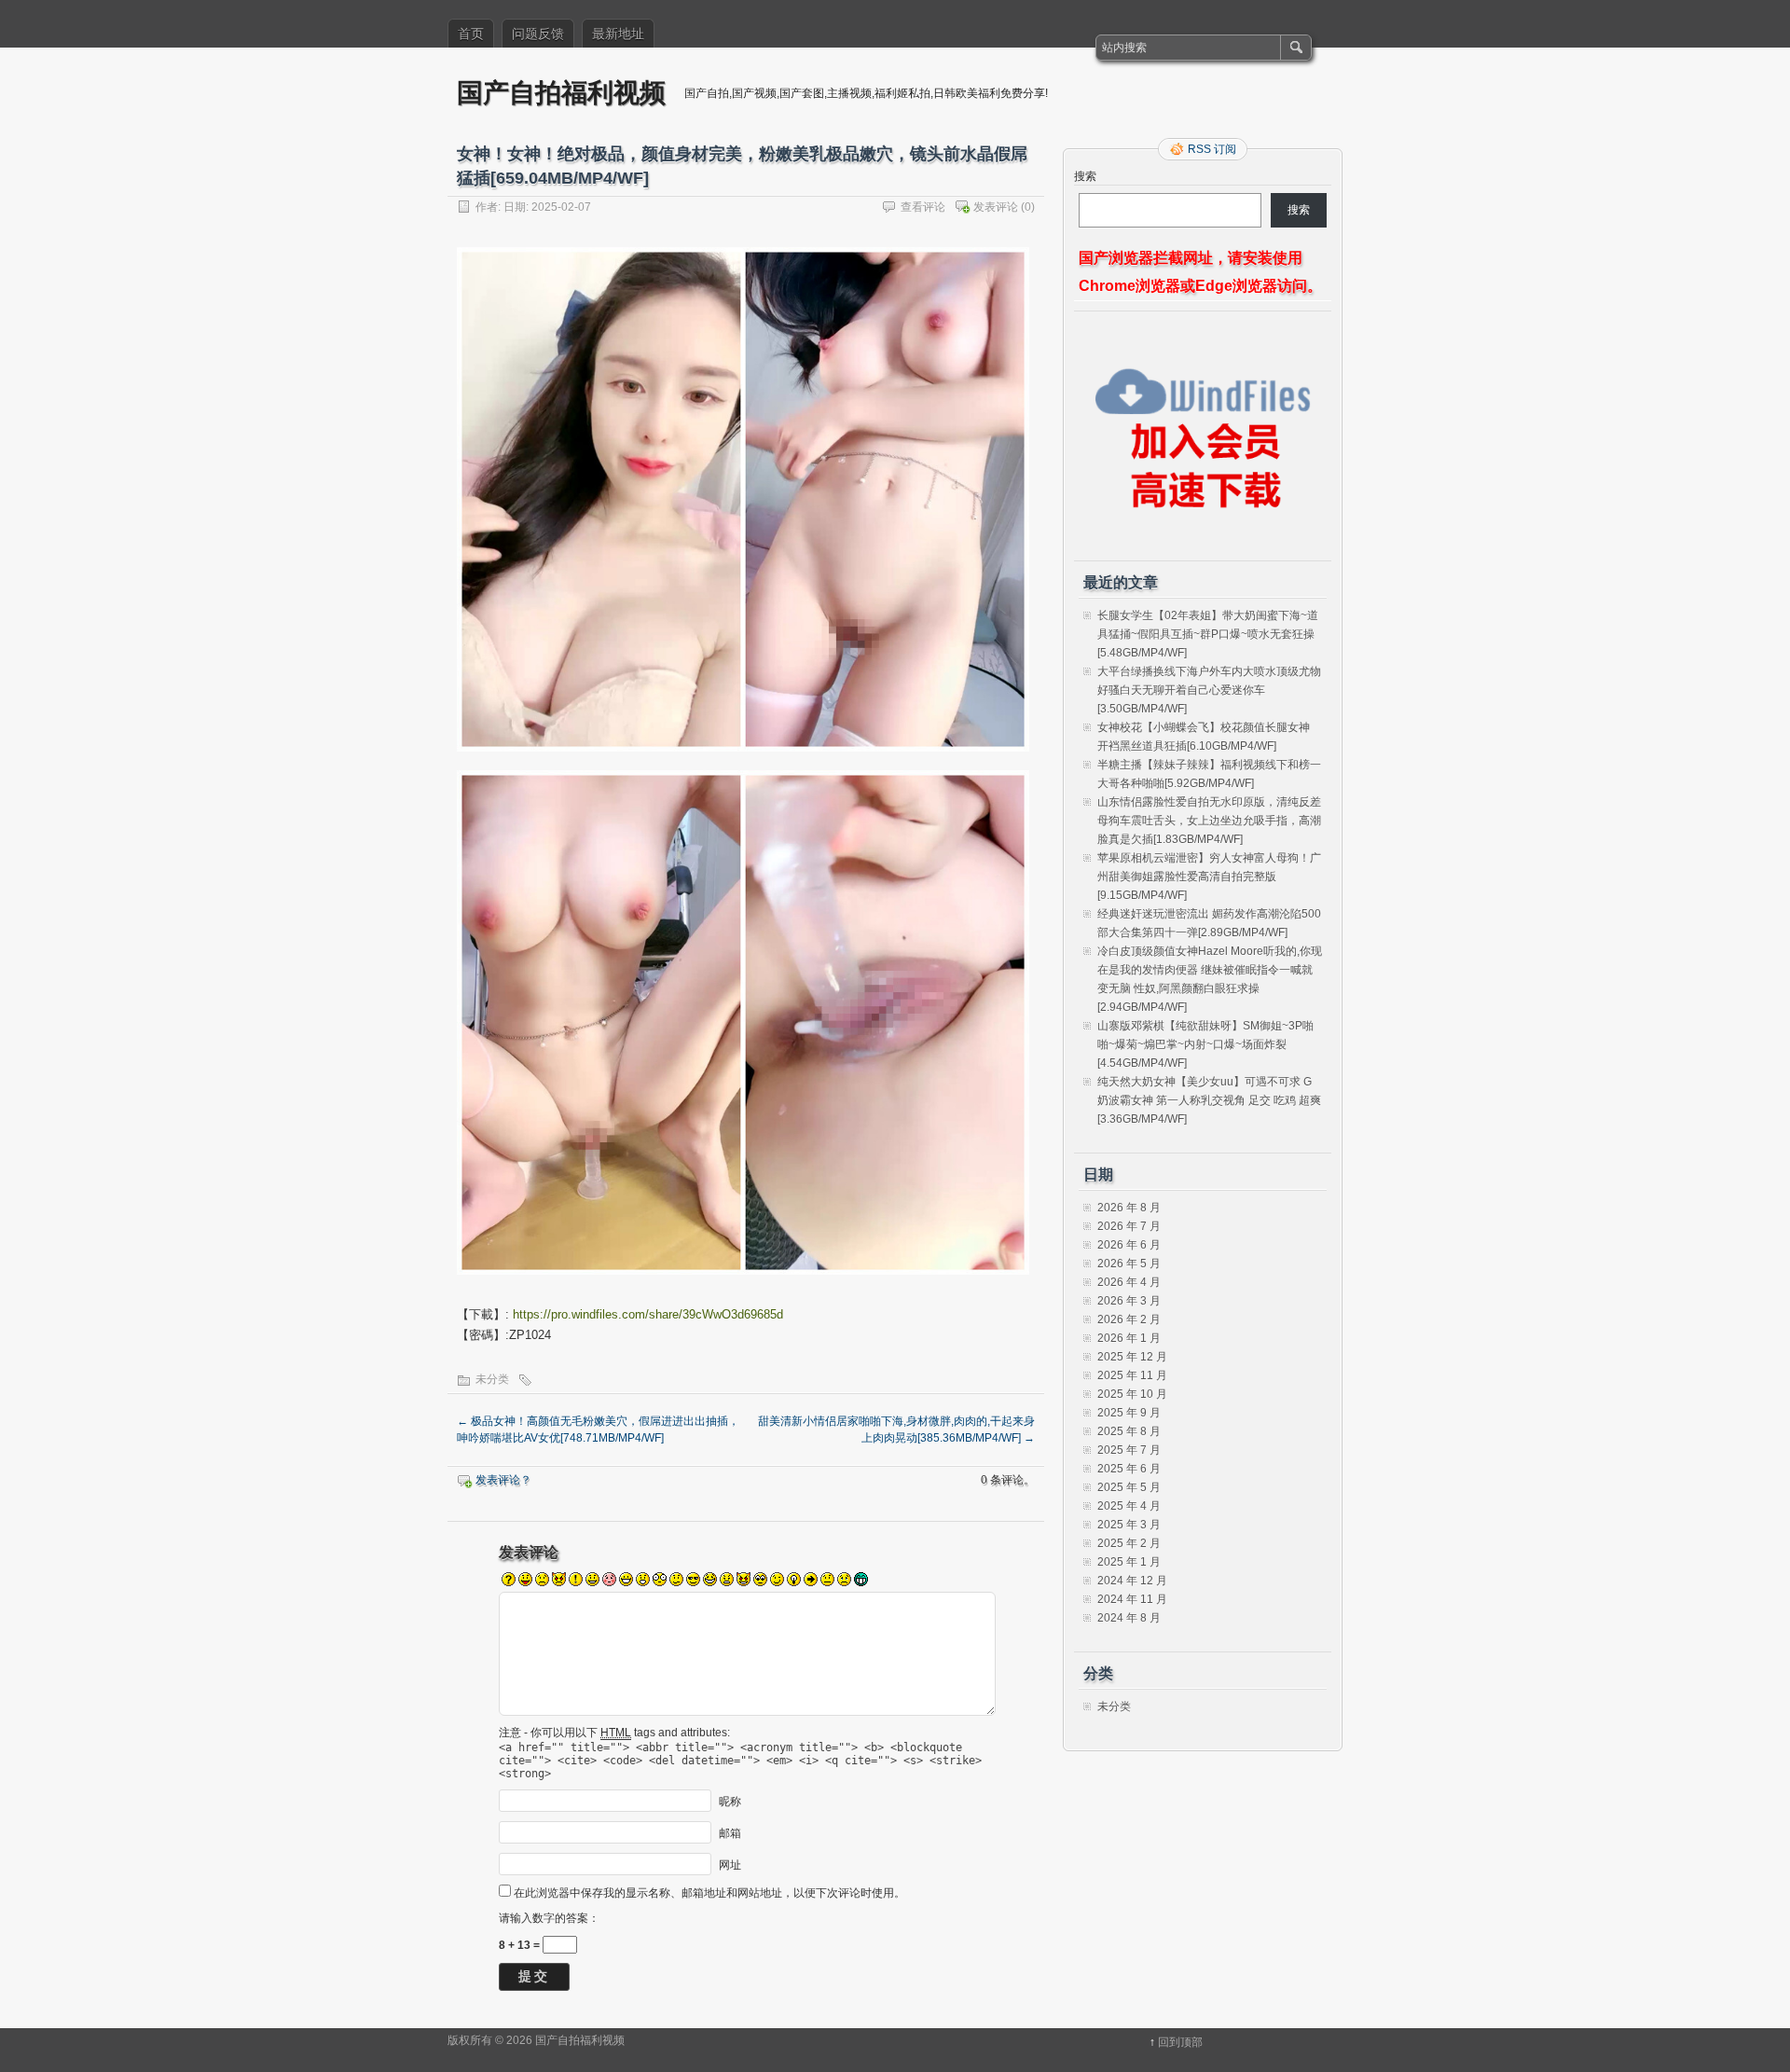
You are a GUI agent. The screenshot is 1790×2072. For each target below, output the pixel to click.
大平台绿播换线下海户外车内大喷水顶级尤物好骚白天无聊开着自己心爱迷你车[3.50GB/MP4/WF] (1209, 690)
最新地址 (618, 34)
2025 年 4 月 (1129, 1506)
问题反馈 (538, 34)
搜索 (1085, 176)
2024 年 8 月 (1129, 1618)
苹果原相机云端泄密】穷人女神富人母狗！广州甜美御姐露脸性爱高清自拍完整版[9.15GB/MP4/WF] (1209, 877)
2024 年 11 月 (1132, 1599)
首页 (471, 34)
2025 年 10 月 (1132, 1394)
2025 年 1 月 (1129, 1562)
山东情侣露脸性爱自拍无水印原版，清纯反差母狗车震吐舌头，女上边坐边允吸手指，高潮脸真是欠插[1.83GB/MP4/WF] (1209, 821)
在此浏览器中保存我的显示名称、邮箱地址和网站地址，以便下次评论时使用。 (709, 1893)
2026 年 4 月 (1129, 1282)
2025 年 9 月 (1129, 1413)
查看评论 (923, 207)
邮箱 (730, 1832)
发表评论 (996, 207)
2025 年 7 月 (1129, 1450)
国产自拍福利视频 (561, 92)
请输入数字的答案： (549, 1918)
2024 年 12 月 (1132, 1581)
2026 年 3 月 (1129, 1301)
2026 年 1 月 (1129, 1338)
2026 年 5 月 (1129, 1264)
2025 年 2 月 (1129, 1543)
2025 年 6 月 (1129, 1469)
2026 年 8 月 (1129, 1208)
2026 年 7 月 (1129, 1226)
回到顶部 (1180, 2042)
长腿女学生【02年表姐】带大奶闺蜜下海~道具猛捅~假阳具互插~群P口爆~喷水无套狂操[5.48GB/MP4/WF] (1208, 634)
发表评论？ (503, 1480)
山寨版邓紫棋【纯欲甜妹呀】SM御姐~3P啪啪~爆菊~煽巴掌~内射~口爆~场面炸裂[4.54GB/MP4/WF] (1205, 1044)
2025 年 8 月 (1129, 1431)
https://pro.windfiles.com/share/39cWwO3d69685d (648, 1314)
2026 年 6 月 (1129, 1245)
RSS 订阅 (1212, 149)
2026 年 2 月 (1129, 1319)
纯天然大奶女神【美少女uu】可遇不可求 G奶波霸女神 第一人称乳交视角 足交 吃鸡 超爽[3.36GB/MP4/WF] (1209, 1100)
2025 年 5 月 (1129, 1487)
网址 (730, 1864)
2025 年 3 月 (1129, 1525)
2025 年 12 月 (1132, 1357)
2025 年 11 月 (1132, 1375)
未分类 (492, 1379)
